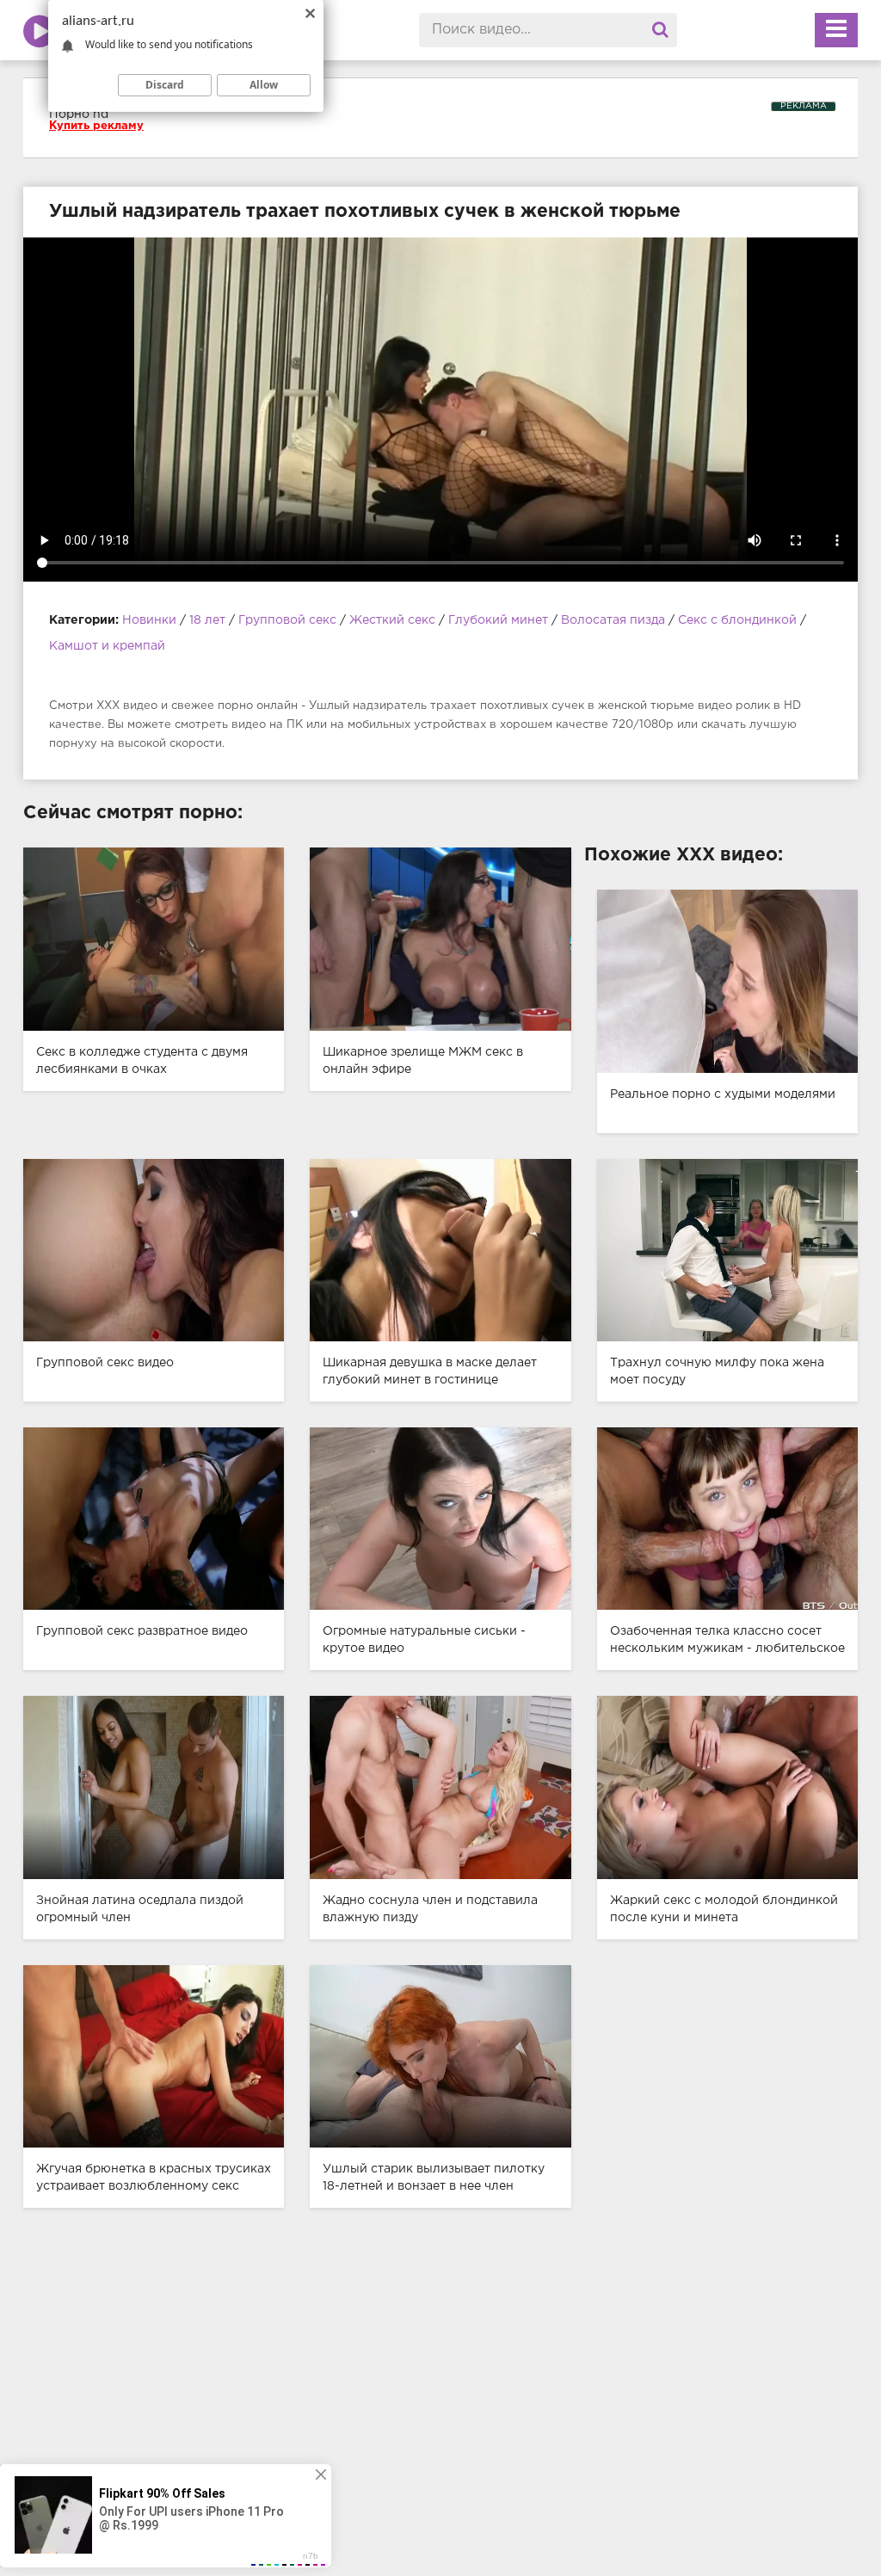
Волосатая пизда (613, 620)
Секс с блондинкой (737, 620)
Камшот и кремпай (107, 646)
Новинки (149, 620)
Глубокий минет (498, 620)
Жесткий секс (392, 620)
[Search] (660, 30)
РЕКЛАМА (804, 106)
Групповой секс (287, 620)
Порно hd (79, 114)
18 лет (209, 620)
